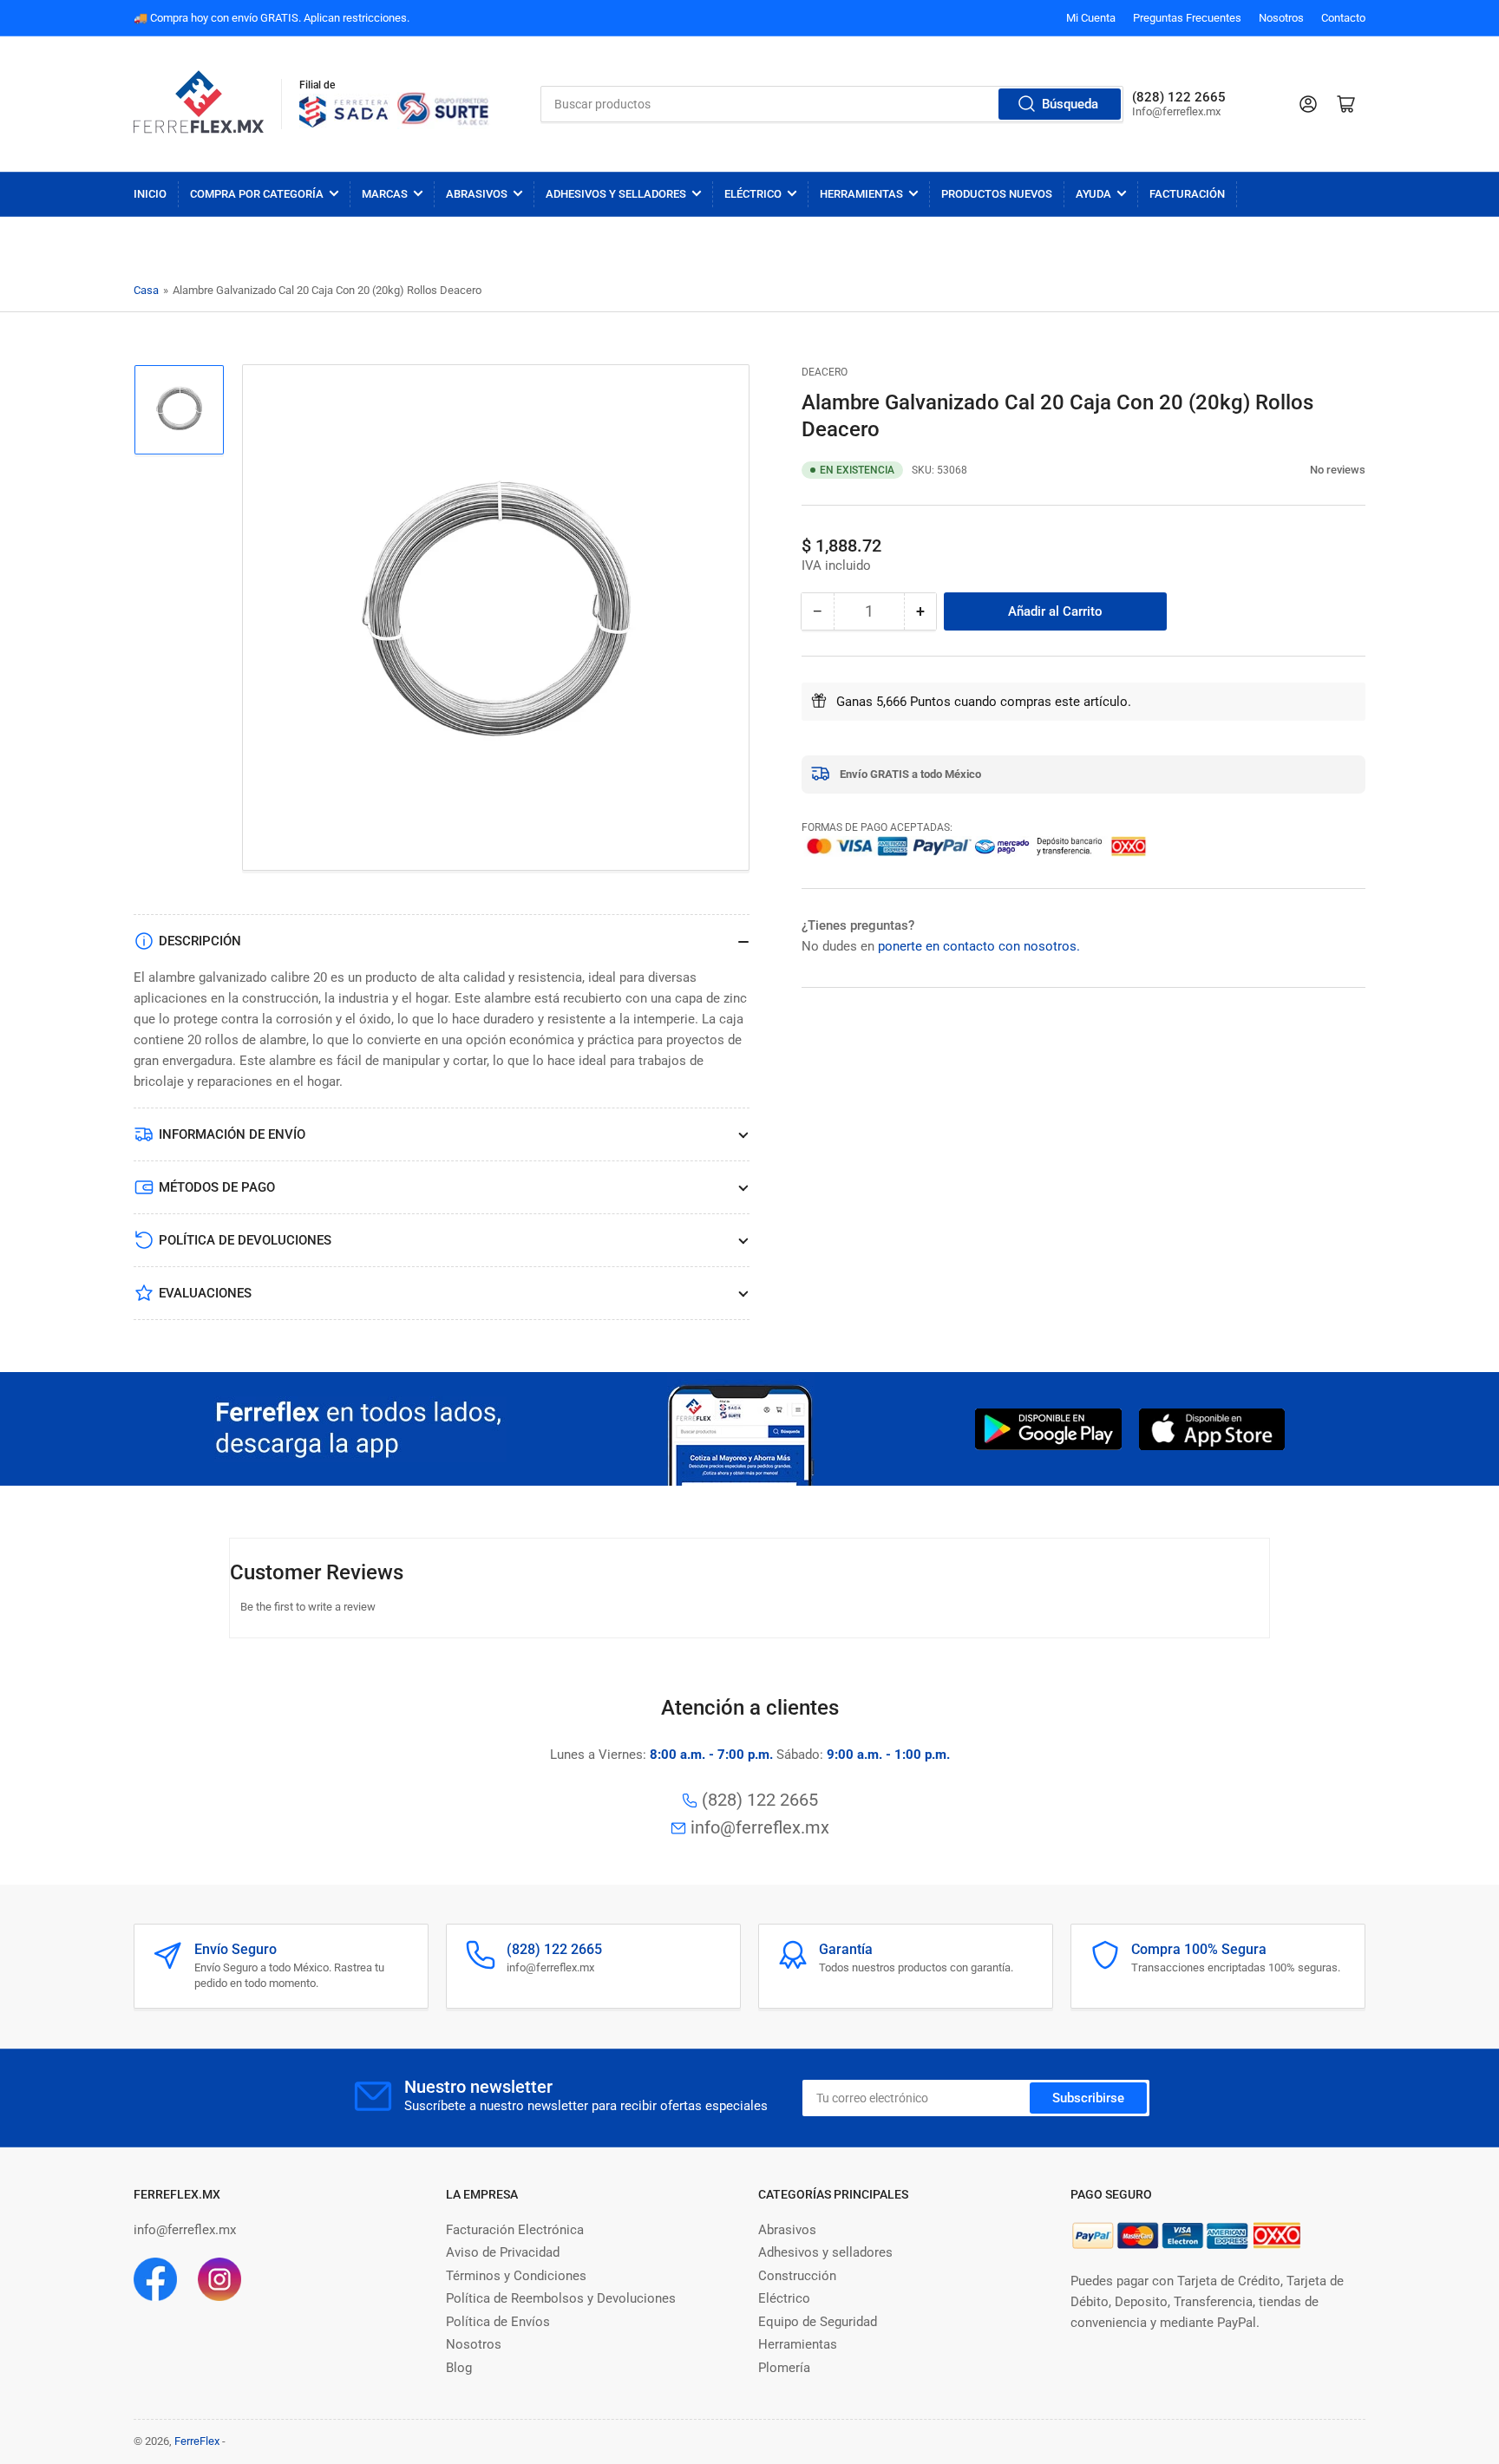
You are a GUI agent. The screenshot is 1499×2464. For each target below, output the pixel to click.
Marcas (385, 194)
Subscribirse (1088, 2098)
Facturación (1187, 194)
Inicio (150, 194)
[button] (1301, 469)
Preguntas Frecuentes (1187, 18)
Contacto (1343, 18)
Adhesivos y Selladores (616, 194)
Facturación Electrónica (515, 2230)
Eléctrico (753, 194)
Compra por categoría (257, 194)
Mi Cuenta (1091, 18)
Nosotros (1281, 18)
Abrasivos (477, 194)
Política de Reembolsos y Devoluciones (561, 2298)
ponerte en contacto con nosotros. (979, 945)
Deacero (825, 372)
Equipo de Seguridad (818, 2322)
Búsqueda (1070, 104)
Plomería (784, 2368)
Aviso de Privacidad (503, 2252)
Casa (146, 290)
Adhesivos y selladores (825, 2252)
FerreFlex (197, 2441)
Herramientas (861, 194)
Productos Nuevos (997, 194)
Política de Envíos (498, 2322)
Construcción (797, 2276)
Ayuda (1093, 194)
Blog (459, 2368)
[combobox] (832, 104)
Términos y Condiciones (516, 2276)
